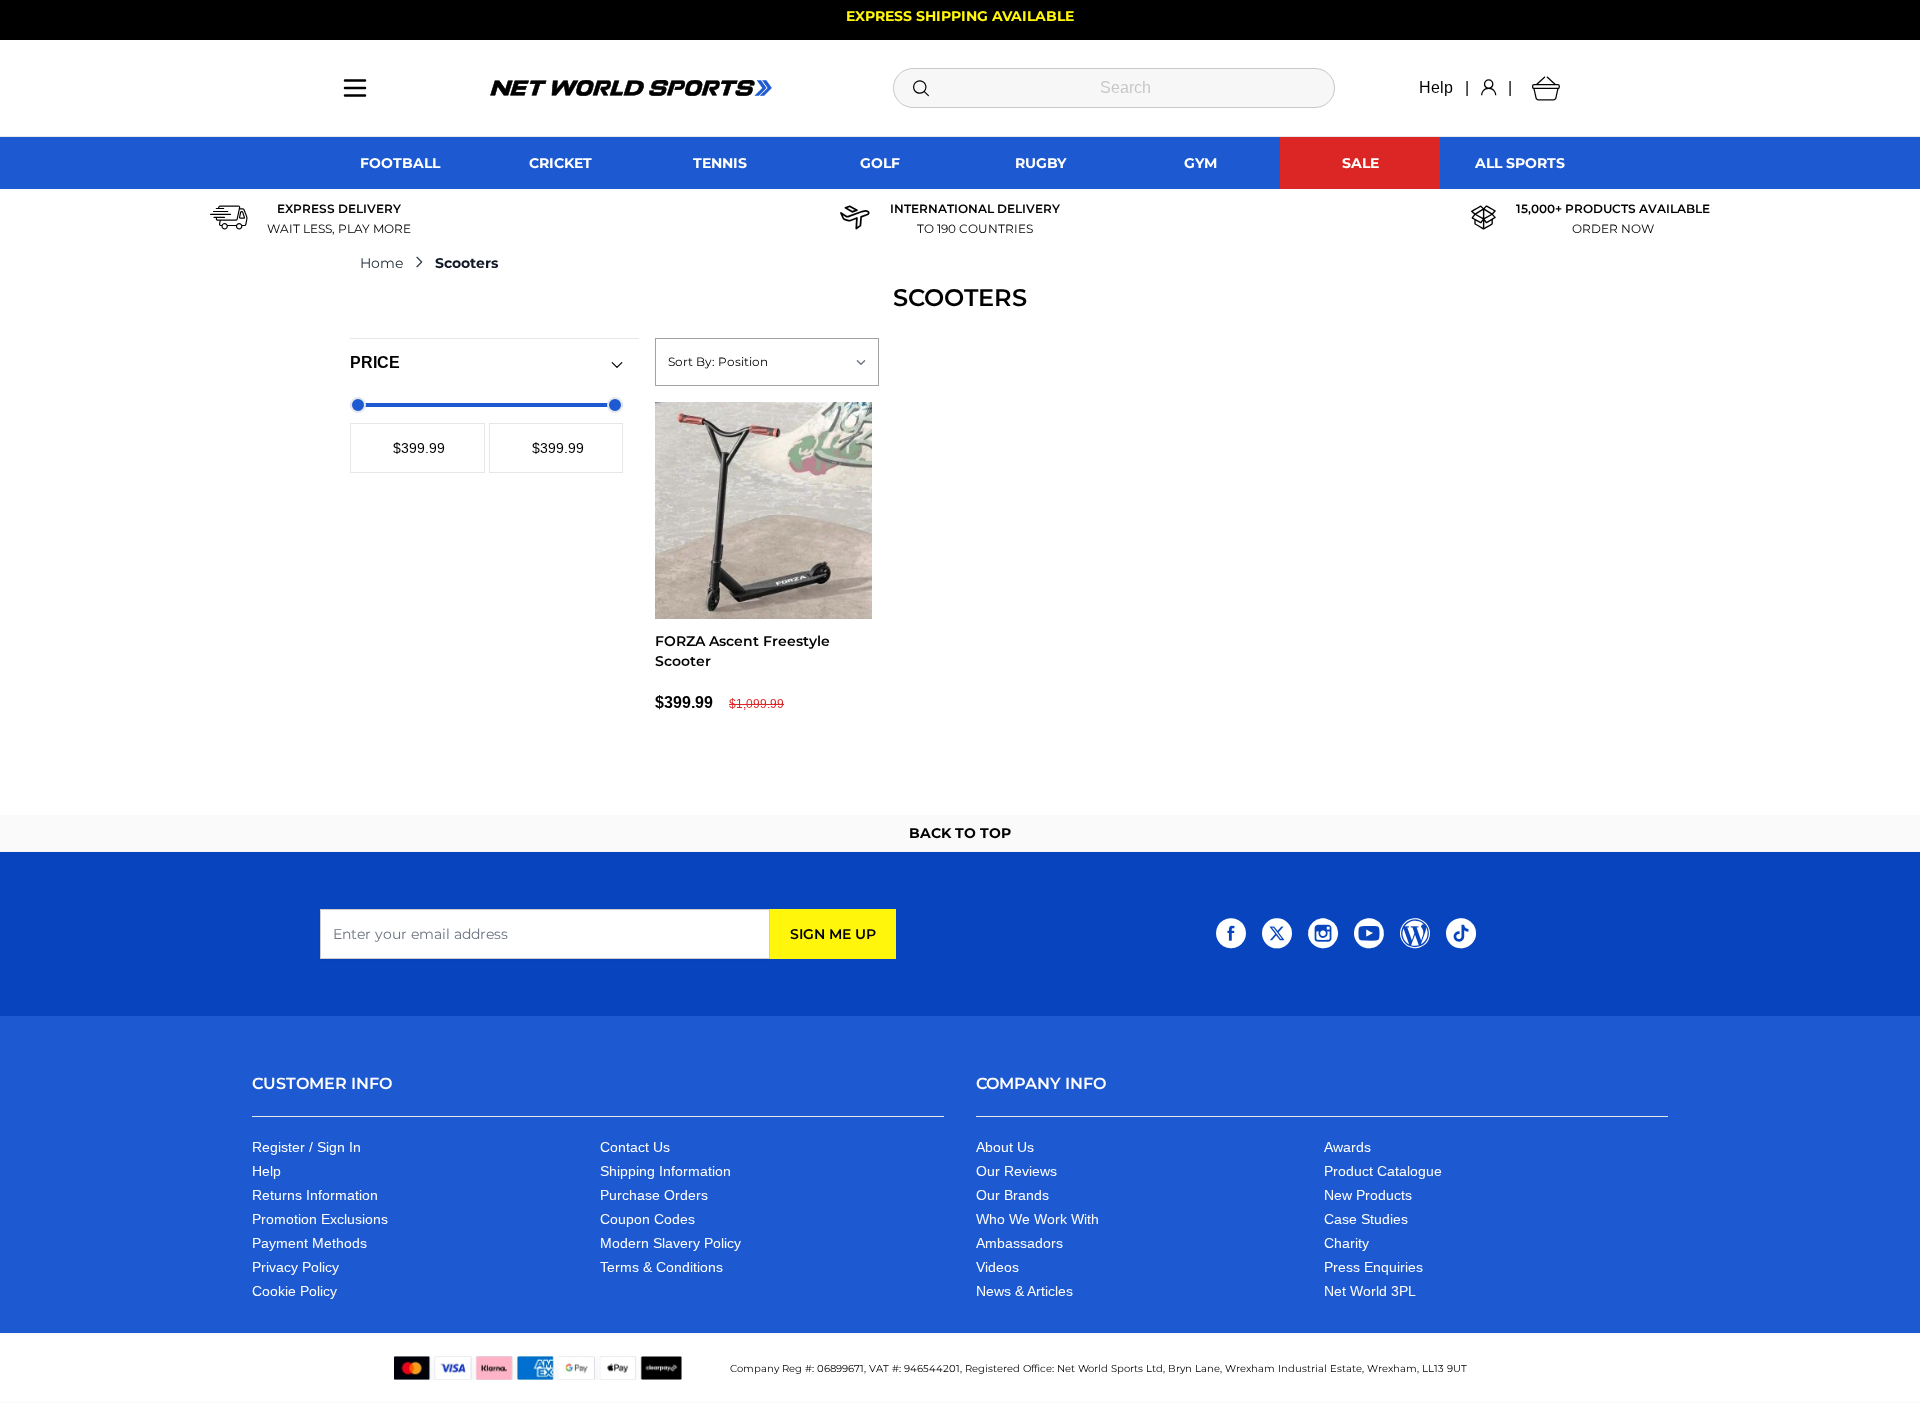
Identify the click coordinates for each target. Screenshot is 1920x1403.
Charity (1346, 1243)
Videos (997, 1267)
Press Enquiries (1373, 1267)
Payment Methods (309, 1243)
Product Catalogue (1383, 1171)
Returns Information (315, 1195)
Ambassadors (1019, 1243)
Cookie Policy (294, 1291)
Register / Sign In (306, 1147)
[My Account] (1488, 88)
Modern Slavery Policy (670, 1243)
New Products (1368, 1195)
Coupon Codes (647, 1219)
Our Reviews (1016, 1171)
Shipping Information (665, 1171)
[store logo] (631, 88)
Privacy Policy (295, 1267)
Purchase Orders (654, 1195)
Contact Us (635, 1147)
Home (381, 263)
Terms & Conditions (661, 1267)
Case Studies (1366, 1219)
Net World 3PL (1370, 1291)
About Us (1005, 1147)
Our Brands (1012, 1195)
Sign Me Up (833, 934)
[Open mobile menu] (355, 88)
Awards (1347, 1147)
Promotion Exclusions (320, 1219)
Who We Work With (1037, 1219)
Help (1436, 87)
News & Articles (1024, 1291)
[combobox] (1114, 88)
